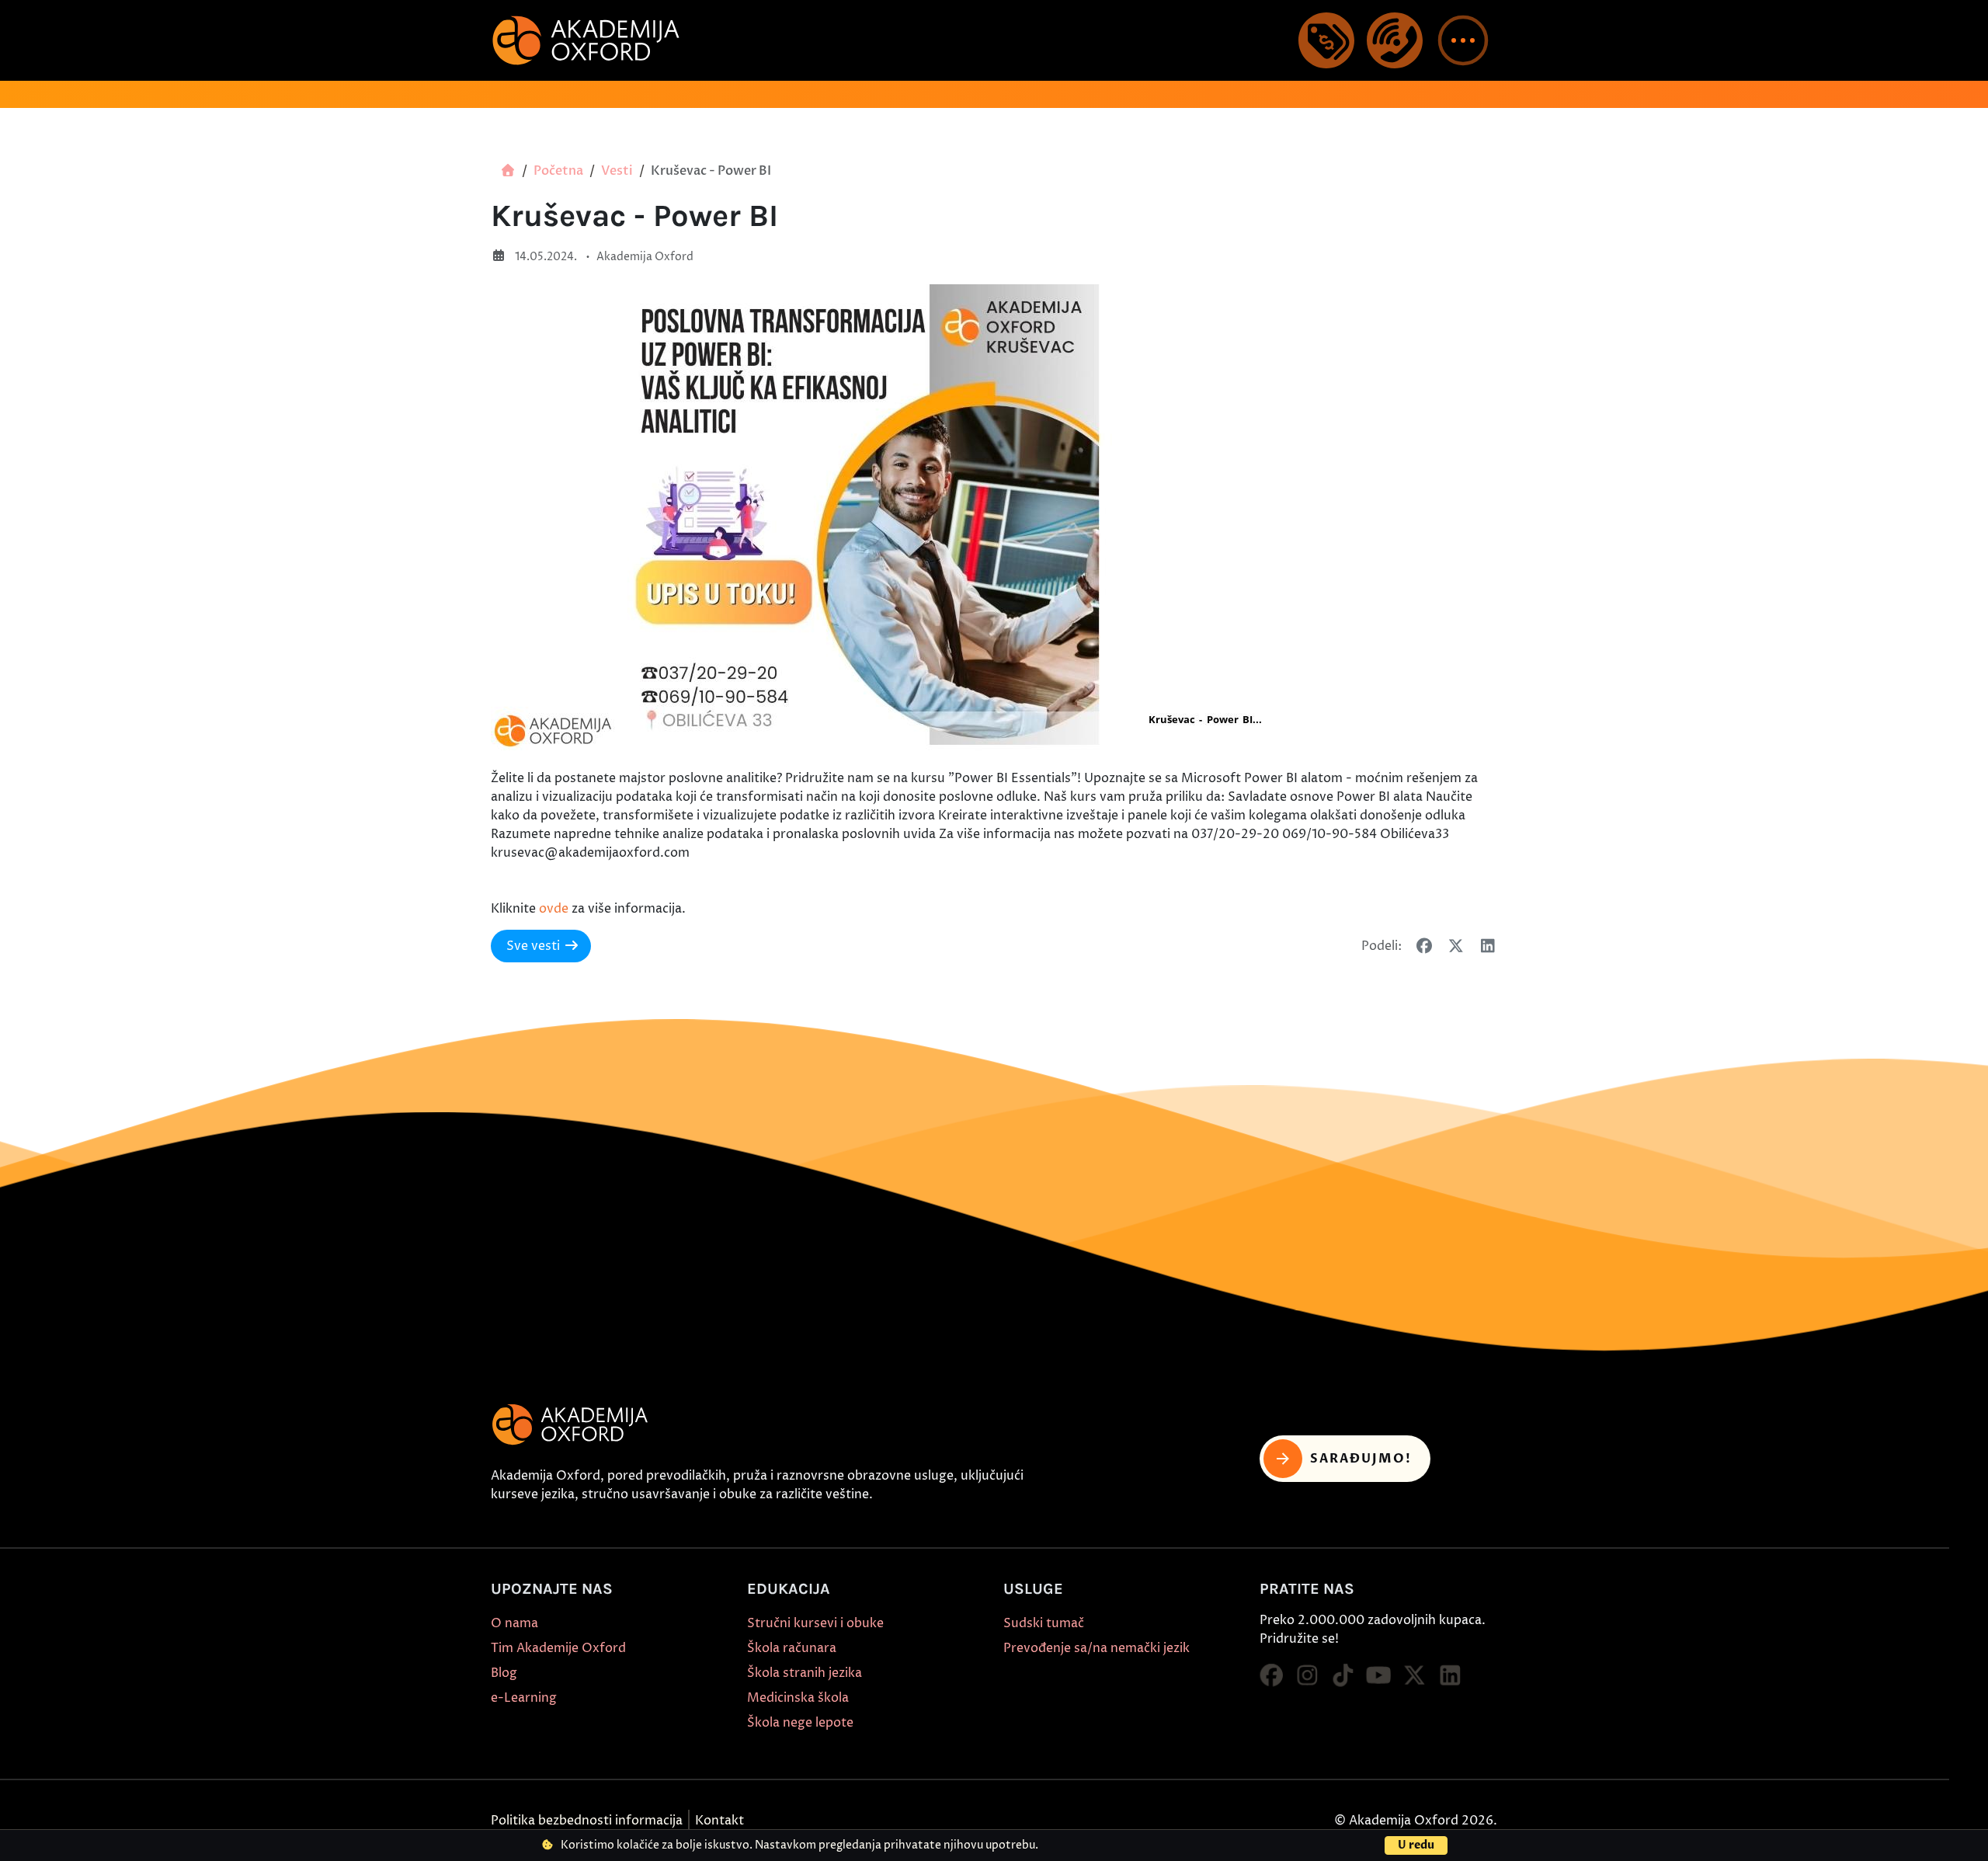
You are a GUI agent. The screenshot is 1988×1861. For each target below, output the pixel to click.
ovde (554, 909)
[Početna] (508, 171)
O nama (514, 1623)
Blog (504, 1673)
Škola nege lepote (800, 1723)
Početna (558, 171)
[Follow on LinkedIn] (1450, 1676)
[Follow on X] (1414, 1676)
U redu (1416, 1845)
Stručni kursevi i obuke (815, 1623)
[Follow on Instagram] (1307, 1676)
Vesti (617, 171)
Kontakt (719, 1821)
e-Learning (524, 1698)
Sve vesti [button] (533, 946)
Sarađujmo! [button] (1361, 1459)
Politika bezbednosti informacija (587, 1821)
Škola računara (792, 1648)
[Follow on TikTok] (1343, 1676)
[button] (1463, 40)
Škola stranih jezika (805, 1673)
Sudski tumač (1044, 1623)
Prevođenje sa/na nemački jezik (1097, 1648)
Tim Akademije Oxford (558, 1648)
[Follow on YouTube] (1378, 1676)
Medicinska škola (798, 1698)
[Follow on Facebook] (1271, 1676)
